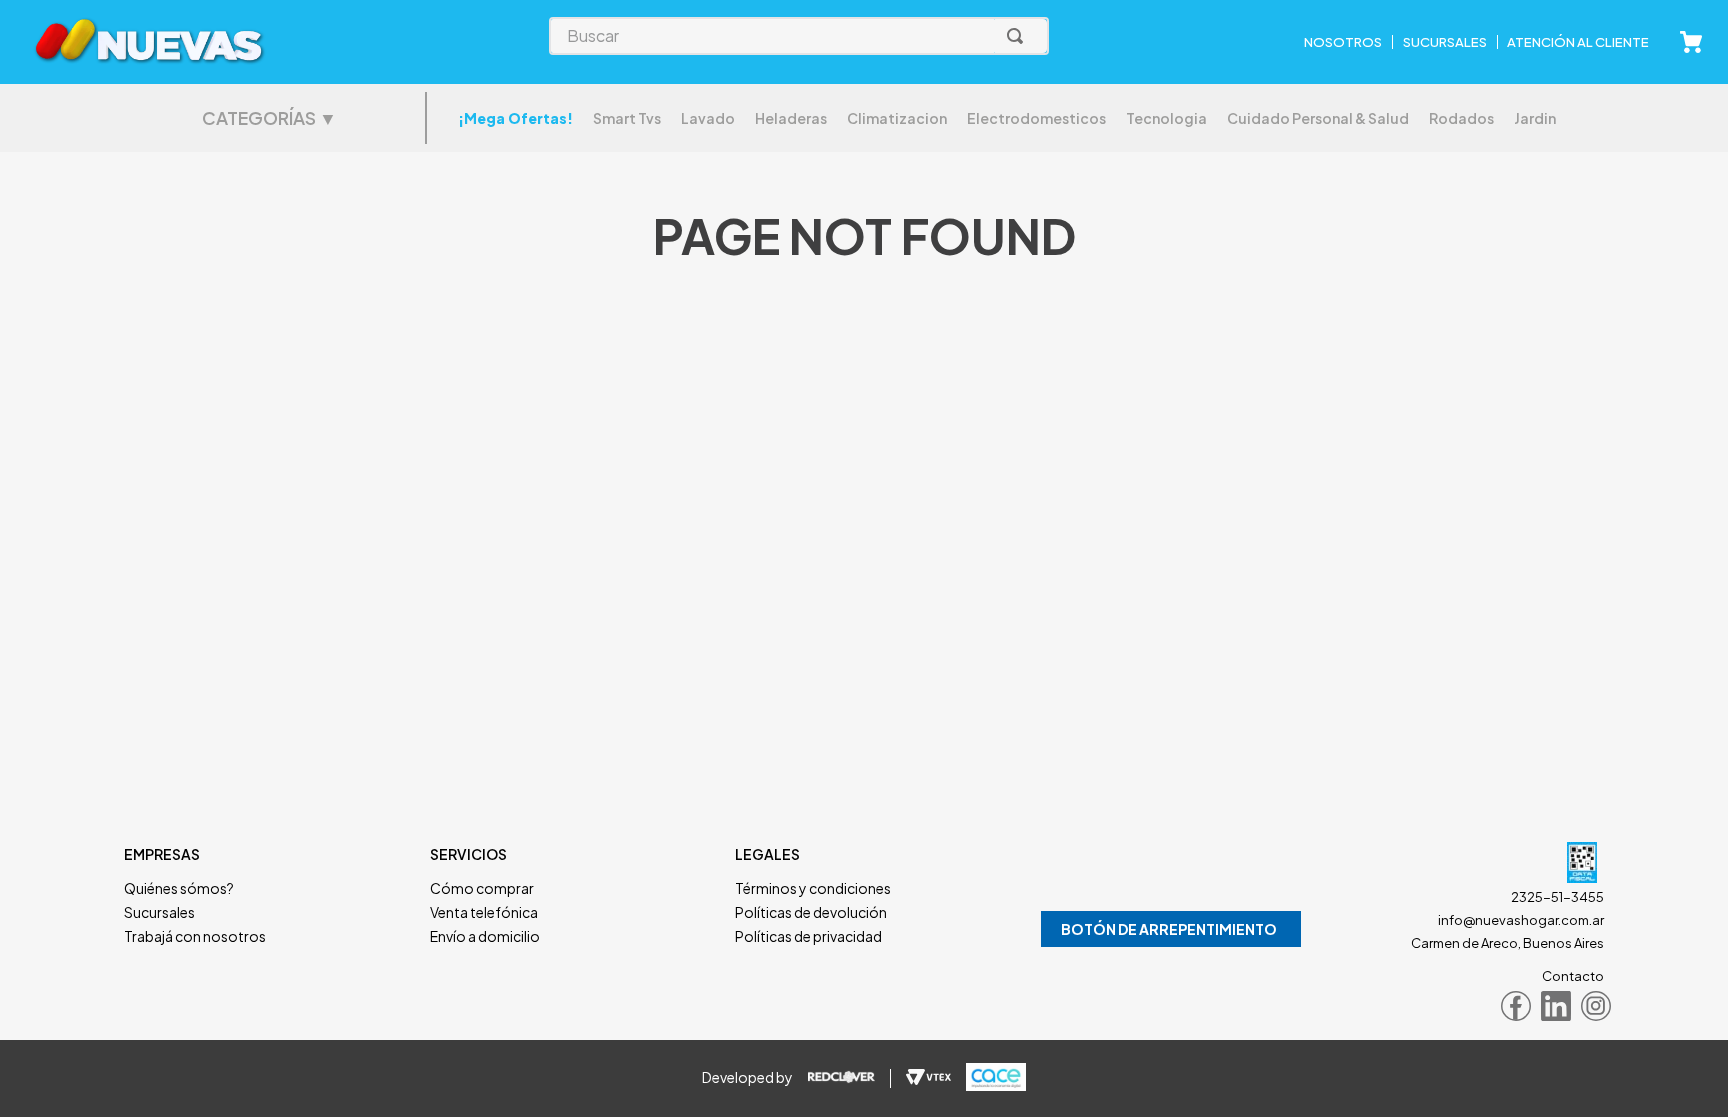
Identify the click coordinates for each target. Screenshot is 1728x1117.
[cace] (988, 1078)
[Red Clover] (849, 1078)
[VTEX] (928, 1078)
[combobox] (799, 36)
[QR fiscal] (1482, 864)
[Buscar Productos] (1019, 36)
